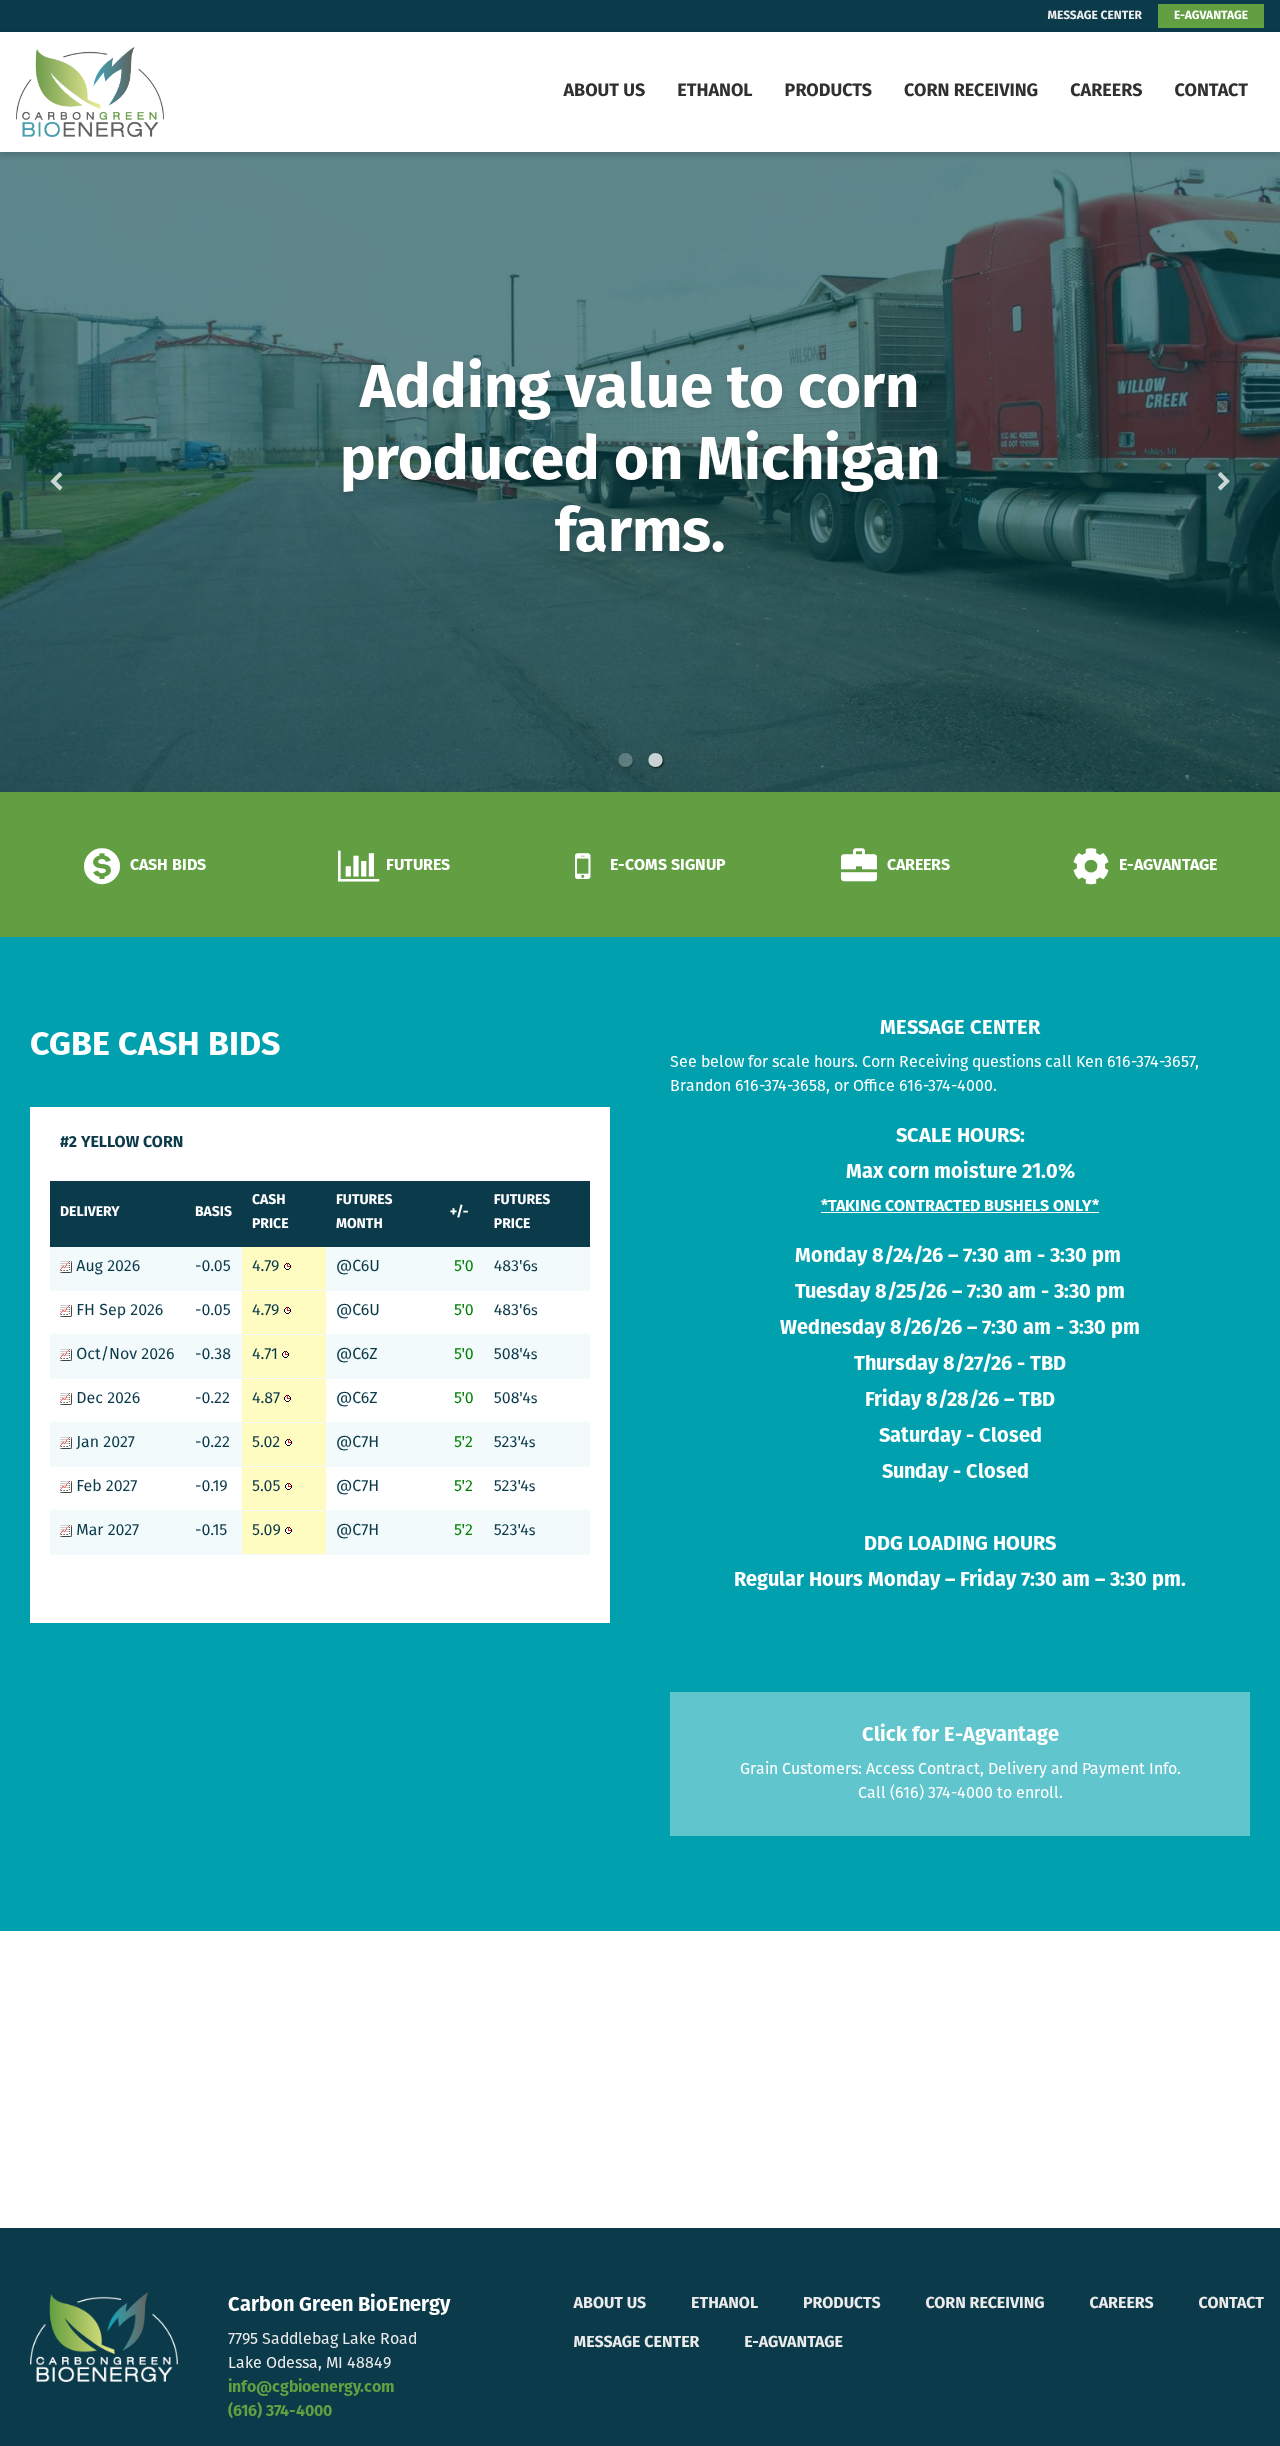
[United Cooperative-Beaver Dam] (138, 92)
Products (828, 92)
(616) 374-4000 (280, 2412)
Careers (1106, 92)
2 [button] (655, 760)
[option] (640, 472)
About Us (604, 92)
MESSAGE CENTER (1095, 16)
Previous (88, 472)
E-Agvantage (793, 2343)
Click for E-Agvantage (960, 1736)
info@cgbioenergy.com (311, 2388)
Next (1192, 472)
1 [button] (625, 760)
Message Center (637, 2343)
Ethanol (714, 92)
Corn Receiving (971, 92)
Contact (1211, 92)
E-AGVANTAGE (1211, 16)
